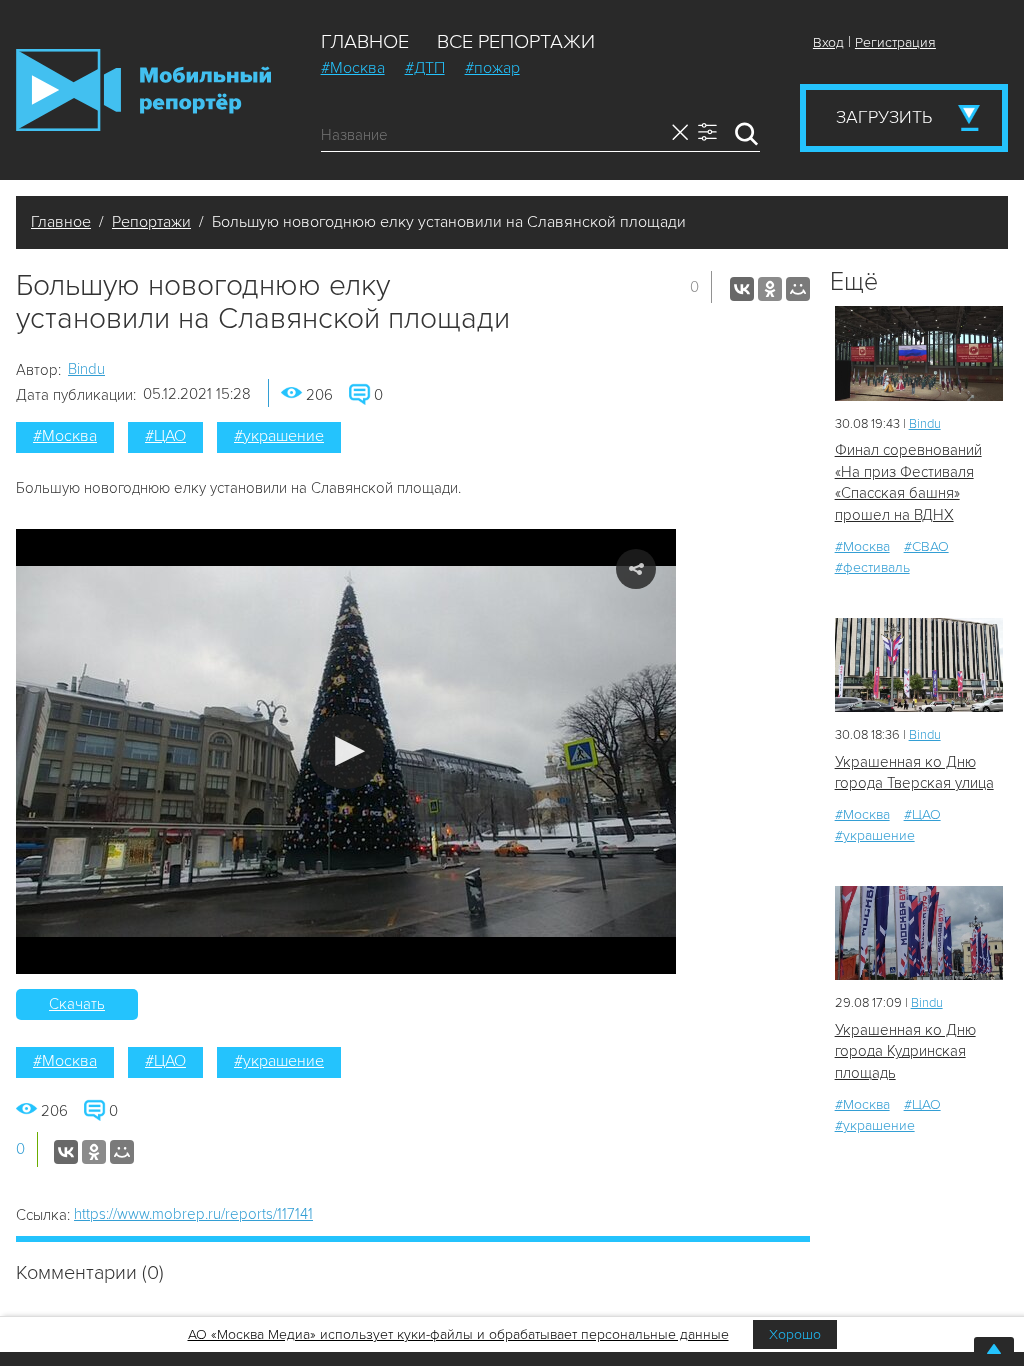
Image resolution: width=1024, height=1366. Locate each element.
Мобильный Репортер (143, 90)
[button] (346, 751)
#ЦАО (165, 436)
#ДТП (425, 68)
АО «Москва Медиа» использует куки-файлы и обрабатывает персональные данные (458, 1334)
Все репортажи (516, 42)
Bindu (86, 369)
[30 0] (919, 353)
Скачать (77, 1004)
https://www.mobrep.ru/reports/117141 (193, 1214)
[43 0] (919, 933)
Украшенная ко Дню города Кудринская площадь (905, 1051)
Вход (828, 42)
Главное (365, 42)
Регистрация (895, 42)
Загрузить (884, 117)
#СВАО (926, 546)
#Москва (353, 68)
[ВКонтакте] (742, 289)
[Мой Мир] (798, 289)
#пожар (492, 68)
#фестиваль (872, 567)
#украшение (279, 436)
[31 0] (919, 665)
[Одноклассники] (770, 289)
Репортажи (151, 222)
